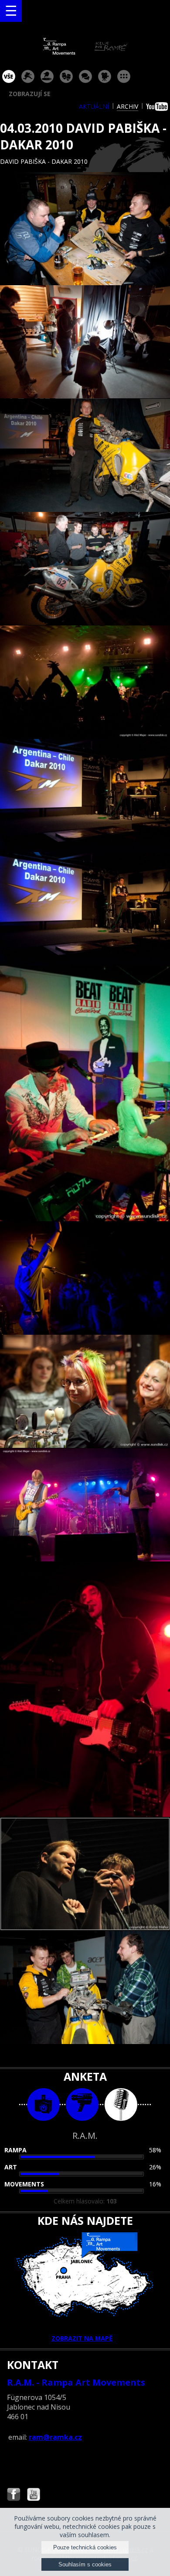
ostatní (124, 76)
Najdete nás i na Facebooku (14, 2495)
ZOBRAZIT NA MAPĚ (82, 2338)
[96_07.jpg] (85, 909)
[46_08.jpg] (85, 1094)
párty (47, 76)
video (82, 2105)
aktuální (94, 106)
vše (9, 76)
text (121, 2105)
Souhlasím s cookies (85, 2564)
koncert (28, 76)
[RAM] (85, 53)
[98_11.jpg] (85, 1505)
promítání (105, 76)
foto (43, 2105)
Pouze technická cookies (85, 2547)
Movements (24, 2184)
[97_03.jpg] (85, 456)
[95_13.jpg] (85, 1874)
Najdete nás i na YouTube (34, 2495)
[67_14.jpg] (85, 1988)
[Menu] (11, 11)
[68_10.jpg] (85, 1392)
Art (11, 2167)
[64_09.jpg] (85, 1278)
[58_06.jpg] (85, 796)
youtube (158, 107)
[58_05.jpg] (85, 682)
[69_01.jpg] (85, 229)
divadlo (66, 76)
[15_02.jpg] (85, 342)
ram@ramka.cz (55, 2437)
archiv (127, 106)
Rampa (15, 2150)
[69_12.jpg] (85, 1689)
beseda (85, 76)
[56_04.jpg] (85, 569)
